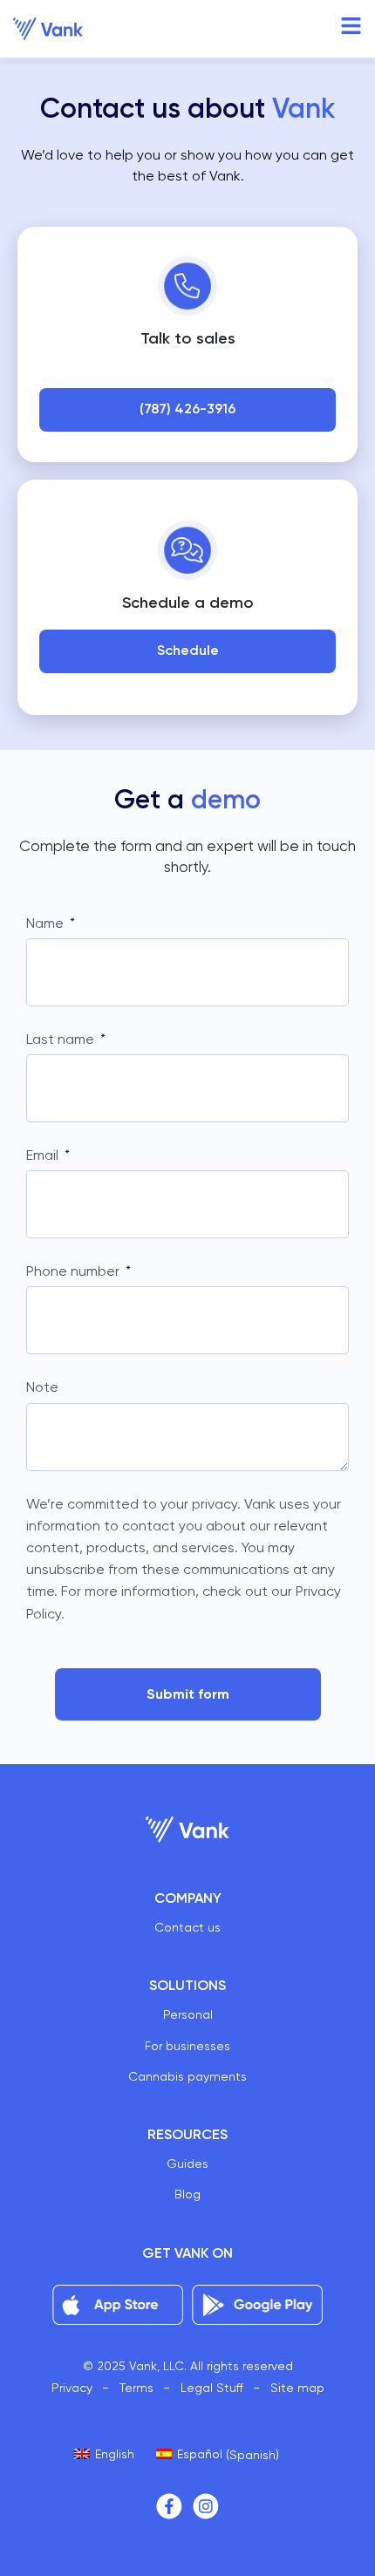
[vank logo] (48, 29)
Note (42, 1387)
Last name (62, 1039)
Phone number (75, 1271)
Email (44, 1155)
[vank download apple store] (118, 2305)
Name (47, 923)
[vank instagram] (206, 2506)
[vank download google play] (257, 2305)
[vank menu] (351, 26)
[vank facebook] (169, 2506)
